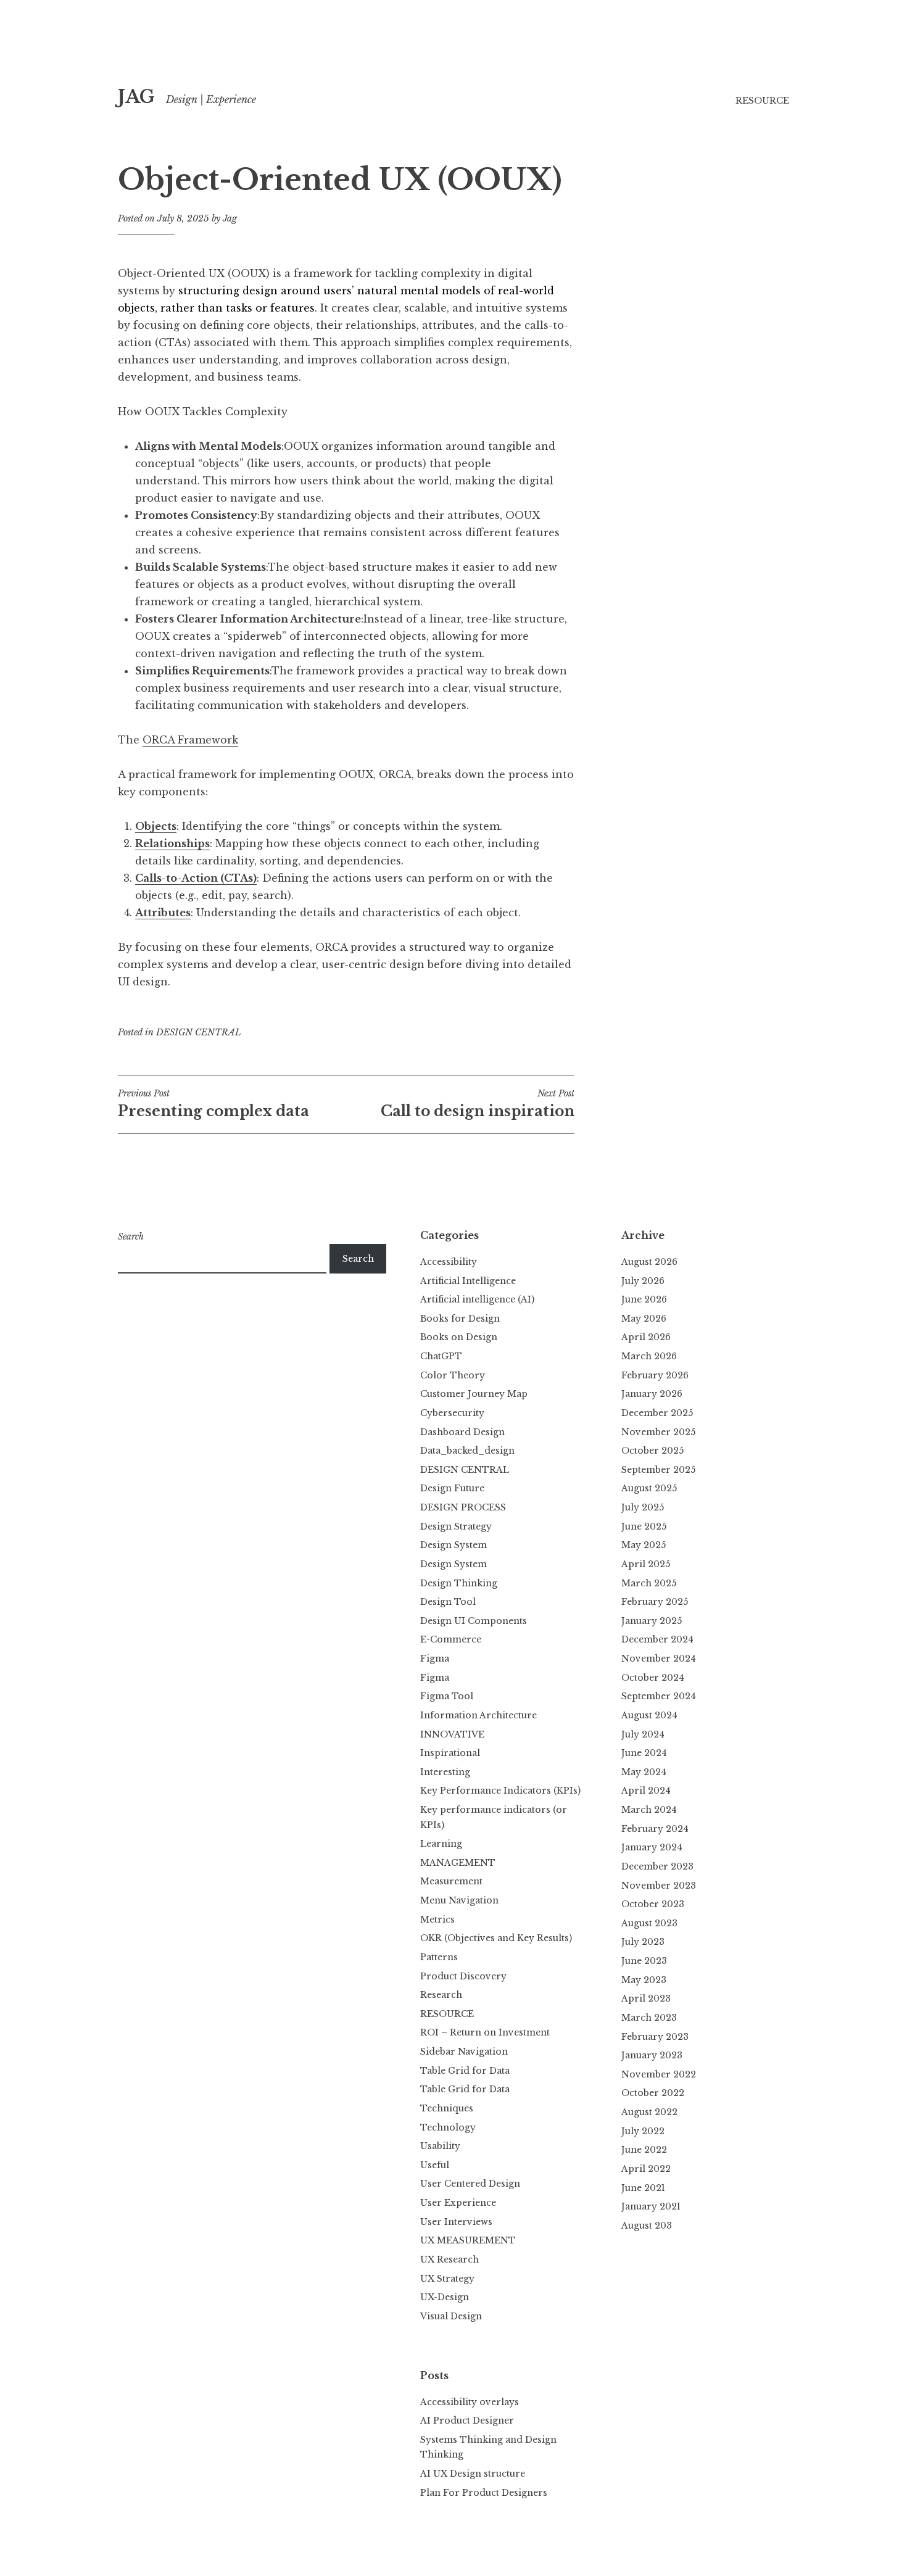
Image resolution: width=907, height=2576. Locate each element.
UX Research (449, 2259)
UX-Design (445, 2297)
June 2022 (644, 2150)
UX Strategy (447, 2279)
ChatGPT (441, 1356)
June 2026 (644, 1299)
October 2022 (653, 2093)
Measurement (451, 1881)
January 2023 (652, 2055)
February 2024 (655, 1829)
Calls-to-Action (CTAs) (196, 878)
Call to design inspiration (478, 1104)
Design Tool (448, 1602)
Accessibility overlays (470, 2402)
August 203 (647, 2226)
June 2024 (644, 1753)
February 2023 (655, 2037)
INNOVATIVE (452, 1734)
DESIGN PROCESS (463, 1507)
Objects (156, 826)
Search (131, 1236)
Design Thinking (459, 1583)
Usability (440, 2146)
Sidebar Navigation (464, 2052)
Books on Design (459, 1337)
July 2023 (643, 1942)
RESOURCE (762, 101)
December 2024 (657, 1639)
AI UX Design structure (473, 2474)
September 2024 (659, 1696)
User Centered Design (470, 2184)
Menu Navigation (459, 1900)
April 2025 (646, 1564)
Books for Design (460, 1319)
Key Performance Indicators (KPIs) (500, 1791)
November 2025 (658, 1432)
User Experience (458, 2203)
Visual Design (451, 2316)
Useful (435, 2165)
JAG (136, 97)
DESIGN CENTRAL (199, 1032)
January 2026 (652, 1394)
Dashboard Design (462, 1432)
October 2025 (652, 1451)
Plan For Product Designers (484, 2493)
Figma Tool (447, 1696)
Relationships (172, 843)
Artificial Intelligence (468, 1281)
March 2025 (649, 1583)
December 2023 (657, 1866)
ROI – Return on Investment (485, 2032)
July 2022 (643, 2131)
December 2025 (657, 1413)
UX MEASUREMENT (468, 2240)
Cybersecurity (452, 1413)
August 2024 (649, 1715)
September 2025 (658, 1470)
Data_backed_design (467, 1451)
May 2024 (644, 1772)
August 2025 (649, 1488)
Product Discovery (463, 1976)
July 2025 (643, 1507)
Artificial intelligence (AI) (477, 1299)
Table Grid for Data (465, 2071)
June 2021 (643, 2188)
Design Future (452, 1488)
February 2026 (655, 1375)
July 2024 (643, 1734)
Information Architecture (478, 1715)
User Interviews (456, 2222)
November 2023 (659, 1886)
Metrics (437, 1920)
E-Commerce (451, 1639)
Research (441, 1995)
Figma (435, 1659)
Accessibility (449, 1262)
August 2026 (649, 1262)
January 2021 (651, 2206)
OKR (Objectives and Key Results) (496, 1938)
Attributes (163, 913)
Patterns (439, 1957)
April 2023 (646, 1998)
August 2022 (649, 2112)
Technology (448, 2127)
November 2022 (659, 2074)
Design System (453, 1545)
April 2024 (646, 1791)
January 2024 (652, 1847)
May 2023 (644, 1980)
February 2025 (655, 1602)
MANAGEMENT (458, 1863)
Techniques (447, 2108)
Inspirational (450, 1753)
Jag (230, 218)
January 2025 (652, 1621)
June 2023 (644, 1961)
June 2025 (644, 1526)
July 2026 (643, 1281)
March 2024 (649, 1810)
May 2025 (644, 1545)
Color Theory (453, 1375)
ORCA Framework (190, 740)
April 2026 (646, 1337)
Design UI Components (474, 1621)
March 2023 (649, 2018)
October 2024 (653, 1678)
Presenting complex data (213, 1104)
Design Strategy (456, 1526)
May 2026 (644, 1319)
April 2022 (646, 2169)
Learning (441, 1844)
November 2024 (659, 1659)
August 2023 (649, 1923)
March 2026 (649, 1356)
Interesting (445, 1772)
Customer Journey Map (474, 1394)
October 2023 (653, 1904)
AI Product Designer (467, 2421)
